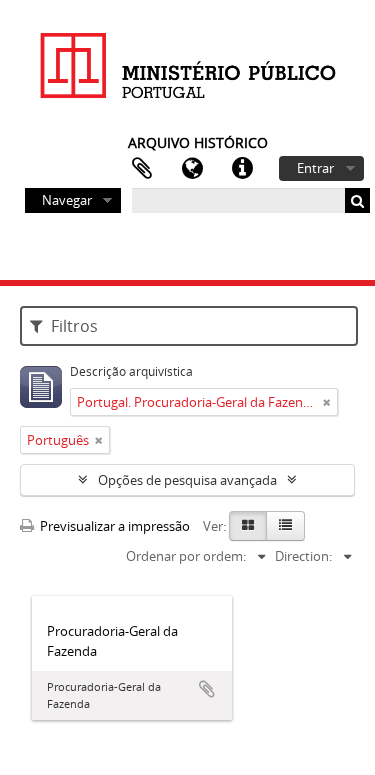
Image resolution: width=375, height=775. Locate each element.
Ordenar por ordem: (186, 556)
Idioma (192, 169)
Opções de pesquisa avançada (187, 480)
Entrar (315, 168)
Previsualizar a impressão (113, 526)
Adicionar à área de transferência (207, 689)
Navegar (67, 200)
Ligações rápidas (242, 169)
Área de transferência (142, 169)
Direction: (303, 556)
